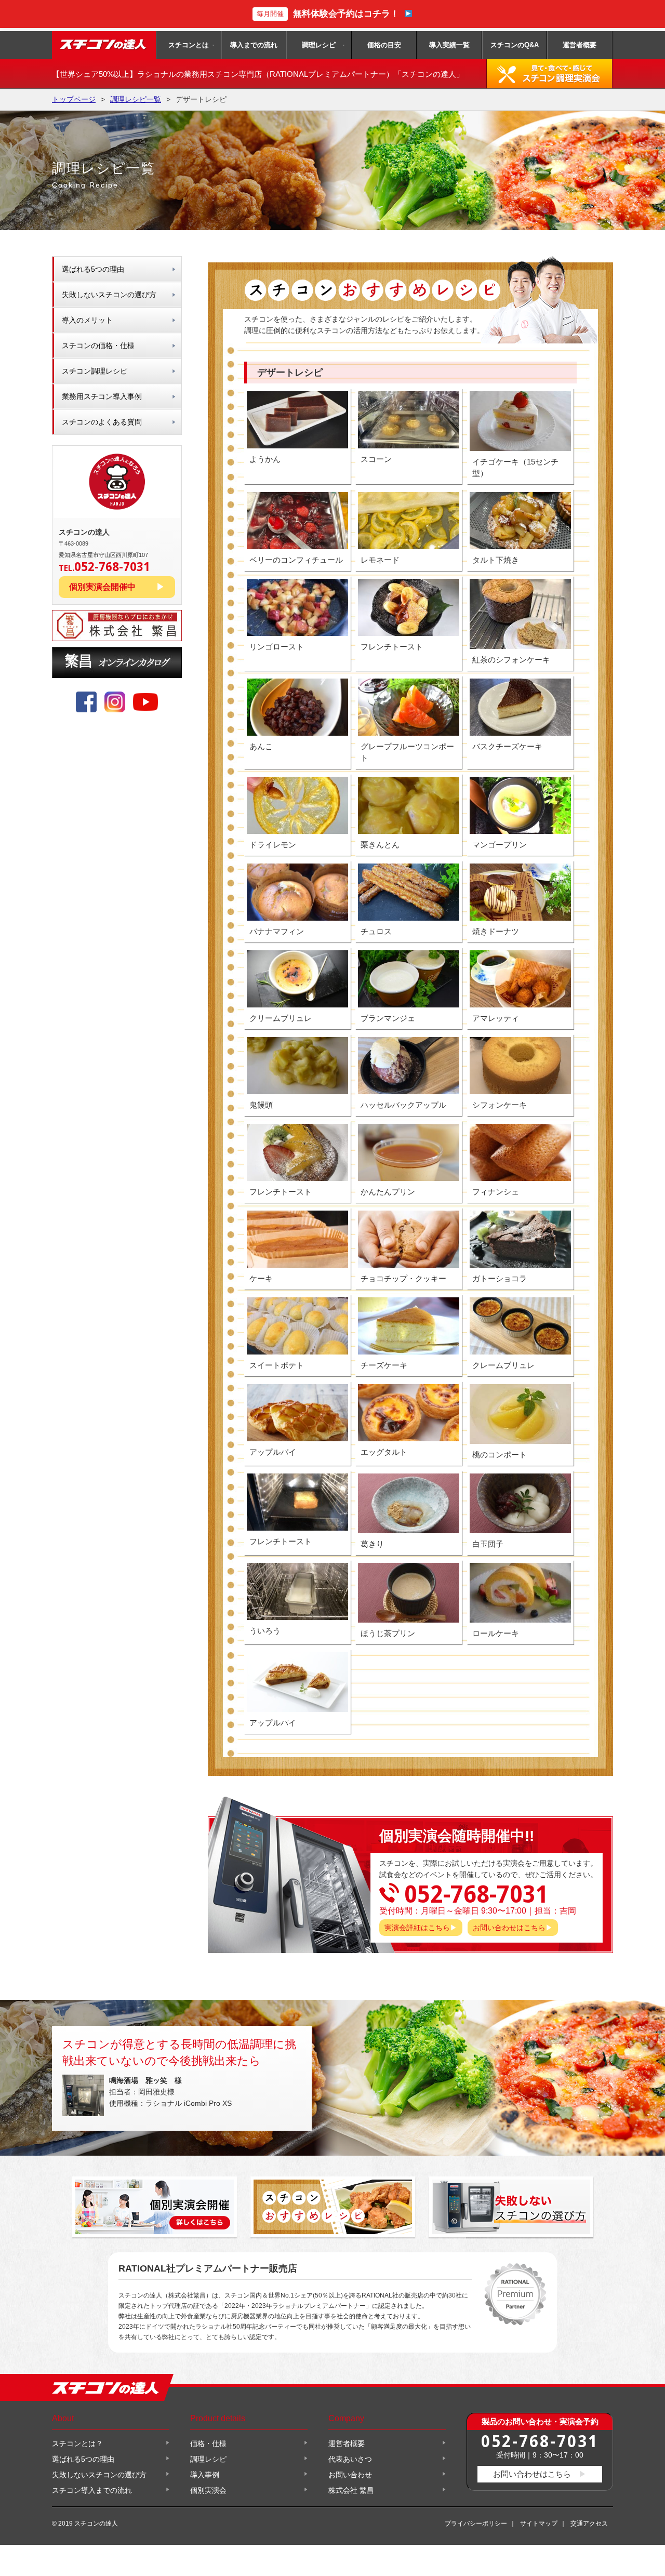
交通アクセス (589, 2524)
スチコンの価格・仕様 (98, 346)
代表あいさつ (350, 2459)
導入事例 (205, 2475)
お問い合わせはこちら (509, 1928)
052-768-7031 (540, 2441)
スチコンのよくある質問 (102, 422)
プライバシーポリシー (476, 2524)
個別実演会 (208, 2490)
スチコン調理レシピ (95, 371)
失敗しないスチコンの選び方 (109, 295)
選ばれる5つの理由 (93, 269)
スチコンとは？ (77, 2444)
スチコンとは (189, 45)
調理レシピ (319, 45)
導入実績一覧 (449, 45)
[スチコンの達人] (104, 45)
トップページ (74, 99)
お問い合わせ (350, 2475)
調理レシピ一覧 (136, 99)
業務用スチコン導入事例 (102, 396)
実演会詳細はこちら (417, 1928)
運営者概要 (580, 45)
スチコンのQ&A (515, 45)
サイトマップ (539, 2524)
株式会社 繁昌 (351, 2490)
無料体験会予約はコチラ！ (328, 14)
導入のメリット (87, 320)
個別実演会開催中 (102, 587)
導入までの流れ (254, 45)
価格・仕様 (208, 2444)
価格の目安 (384, 45)
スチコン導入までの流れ (92, 2490)
